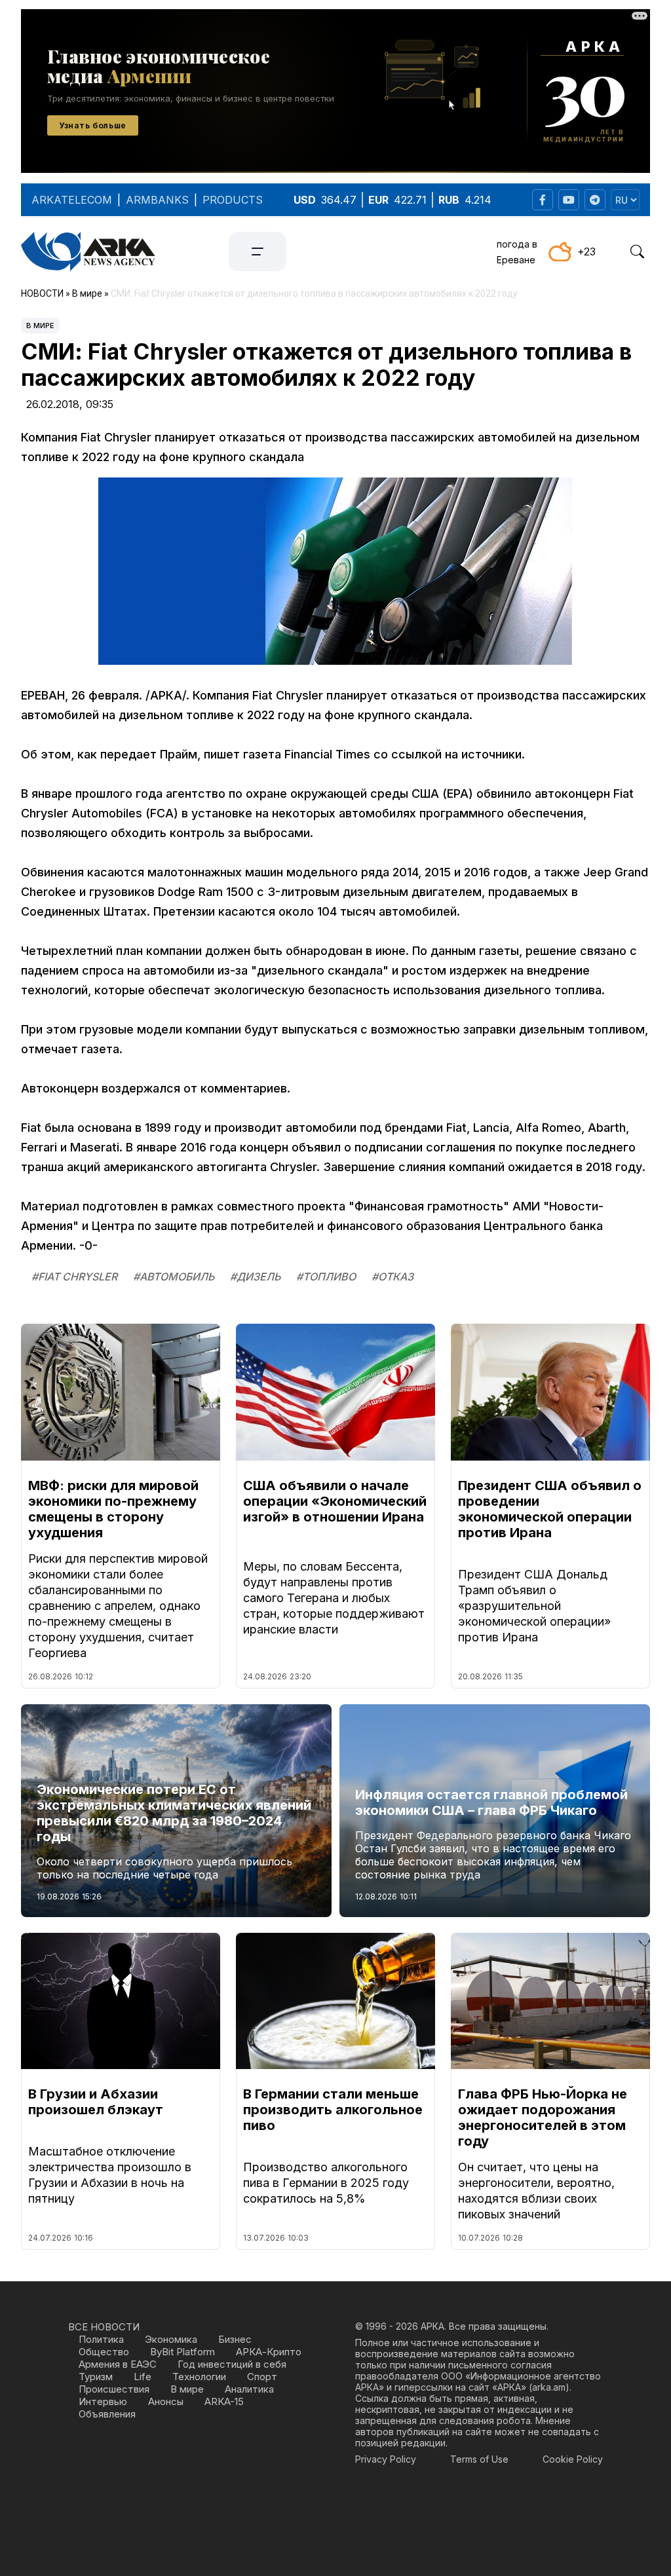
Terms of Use (479, 2459)
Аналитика (249, 2389)
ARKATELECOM (72, 200)
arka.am (549, 2387)
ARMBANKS (157, 200)
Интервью (103, 2401)
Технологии (199, 2377)
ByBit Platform (182, 2352)
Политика (101, 2339)
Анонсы (166, 2401)
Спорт (262, 2377)
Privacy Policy (386, 2459)
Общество (104, 2352)
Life (143, 2377)
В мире (40, 326)
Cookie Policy (573, 2459)
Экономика (171, 2339)
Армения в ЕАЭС (118, 2364)
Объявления (107, 2414)
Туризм (96, 2377)
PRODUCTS (233, 200)
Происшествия (114, 2389)
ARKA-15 (224, 2401)
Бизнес (235, 2339)
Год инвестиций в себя (232, 2364)
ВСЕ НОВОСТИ (104, 2327)
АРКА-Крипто (269, 2352)
